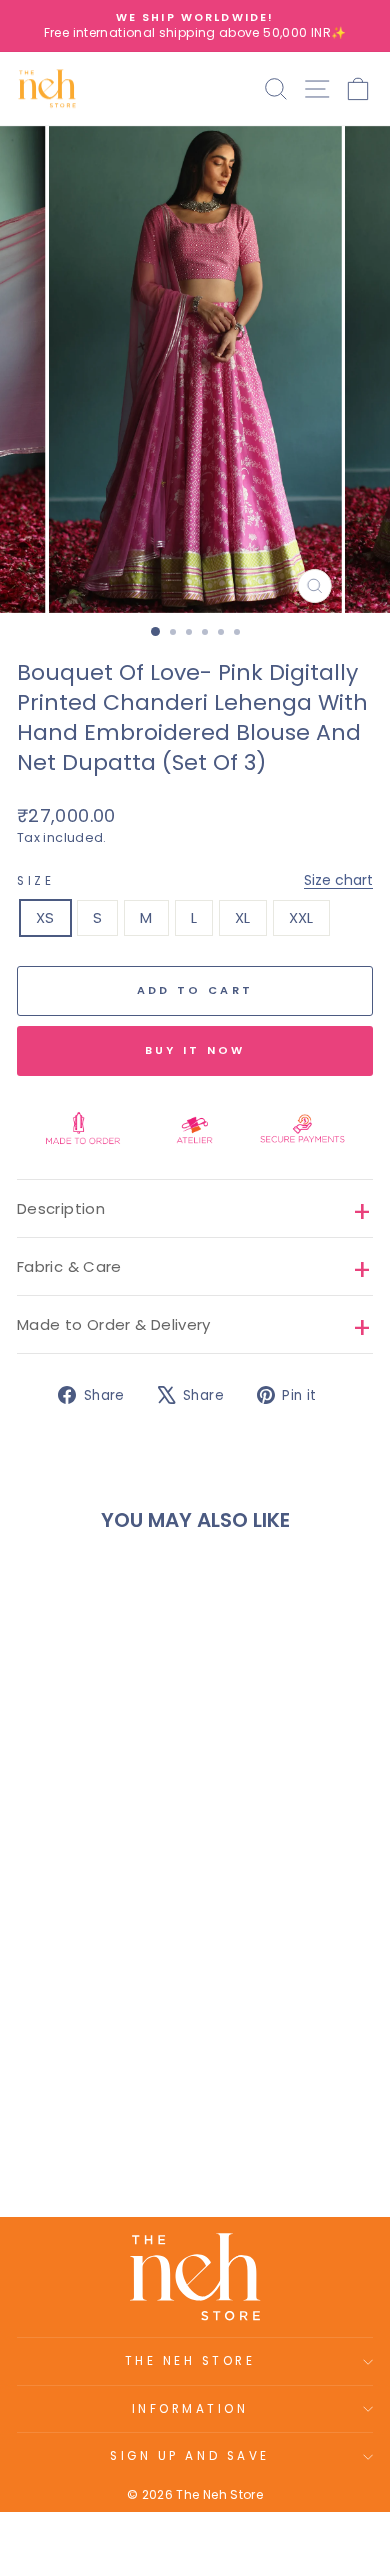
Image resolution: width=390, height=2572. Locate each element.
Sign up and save (190, 2456)
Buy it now (195, 1050)
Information (190, 2409)
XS (45, 918)
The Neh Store (190, 2361)
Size (195, 880)
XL (243, 918)
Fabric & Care (69, 1266)
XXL (301, 918)
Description (61, 1208)
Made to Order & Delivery (114, 1324)
